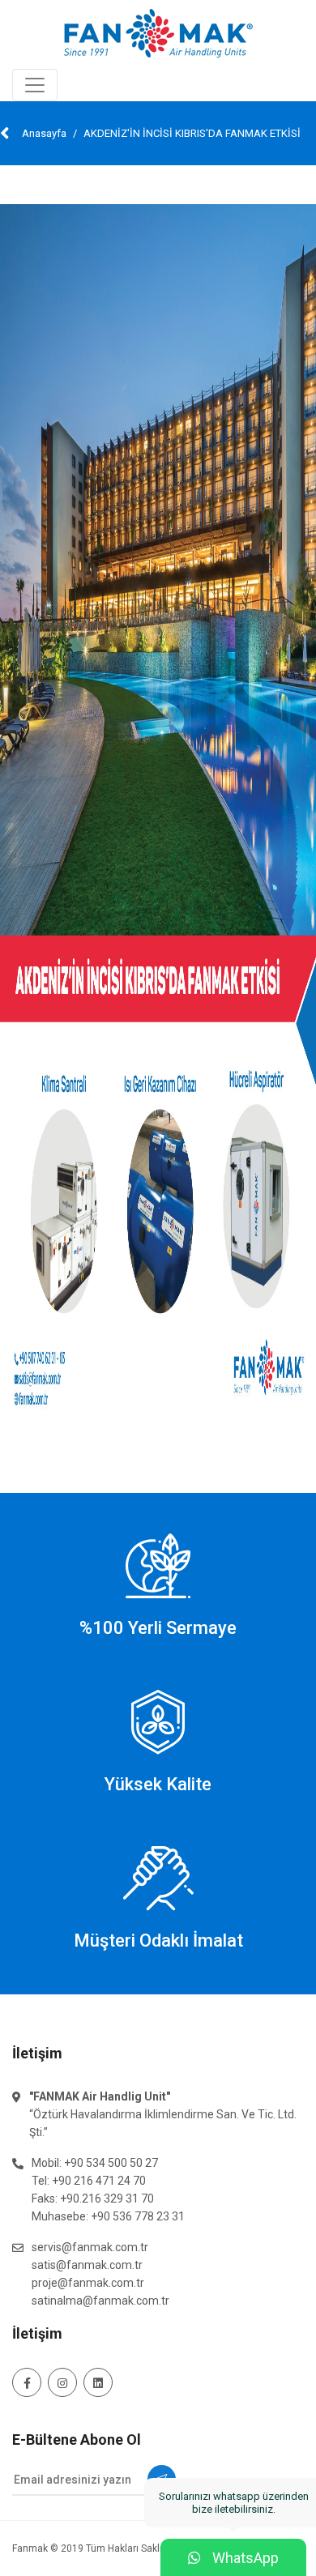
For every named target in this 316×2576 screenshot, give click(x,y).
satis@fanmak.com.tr (87, 2265)
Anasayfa (44, 133)
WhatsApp (233, 2553)
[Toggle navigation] (35, 85)
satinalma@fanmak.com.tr (100, 2301)
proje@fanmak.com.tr (88, 2283)
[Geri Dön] (5, 133)
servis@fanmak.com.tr (90, 2247)
